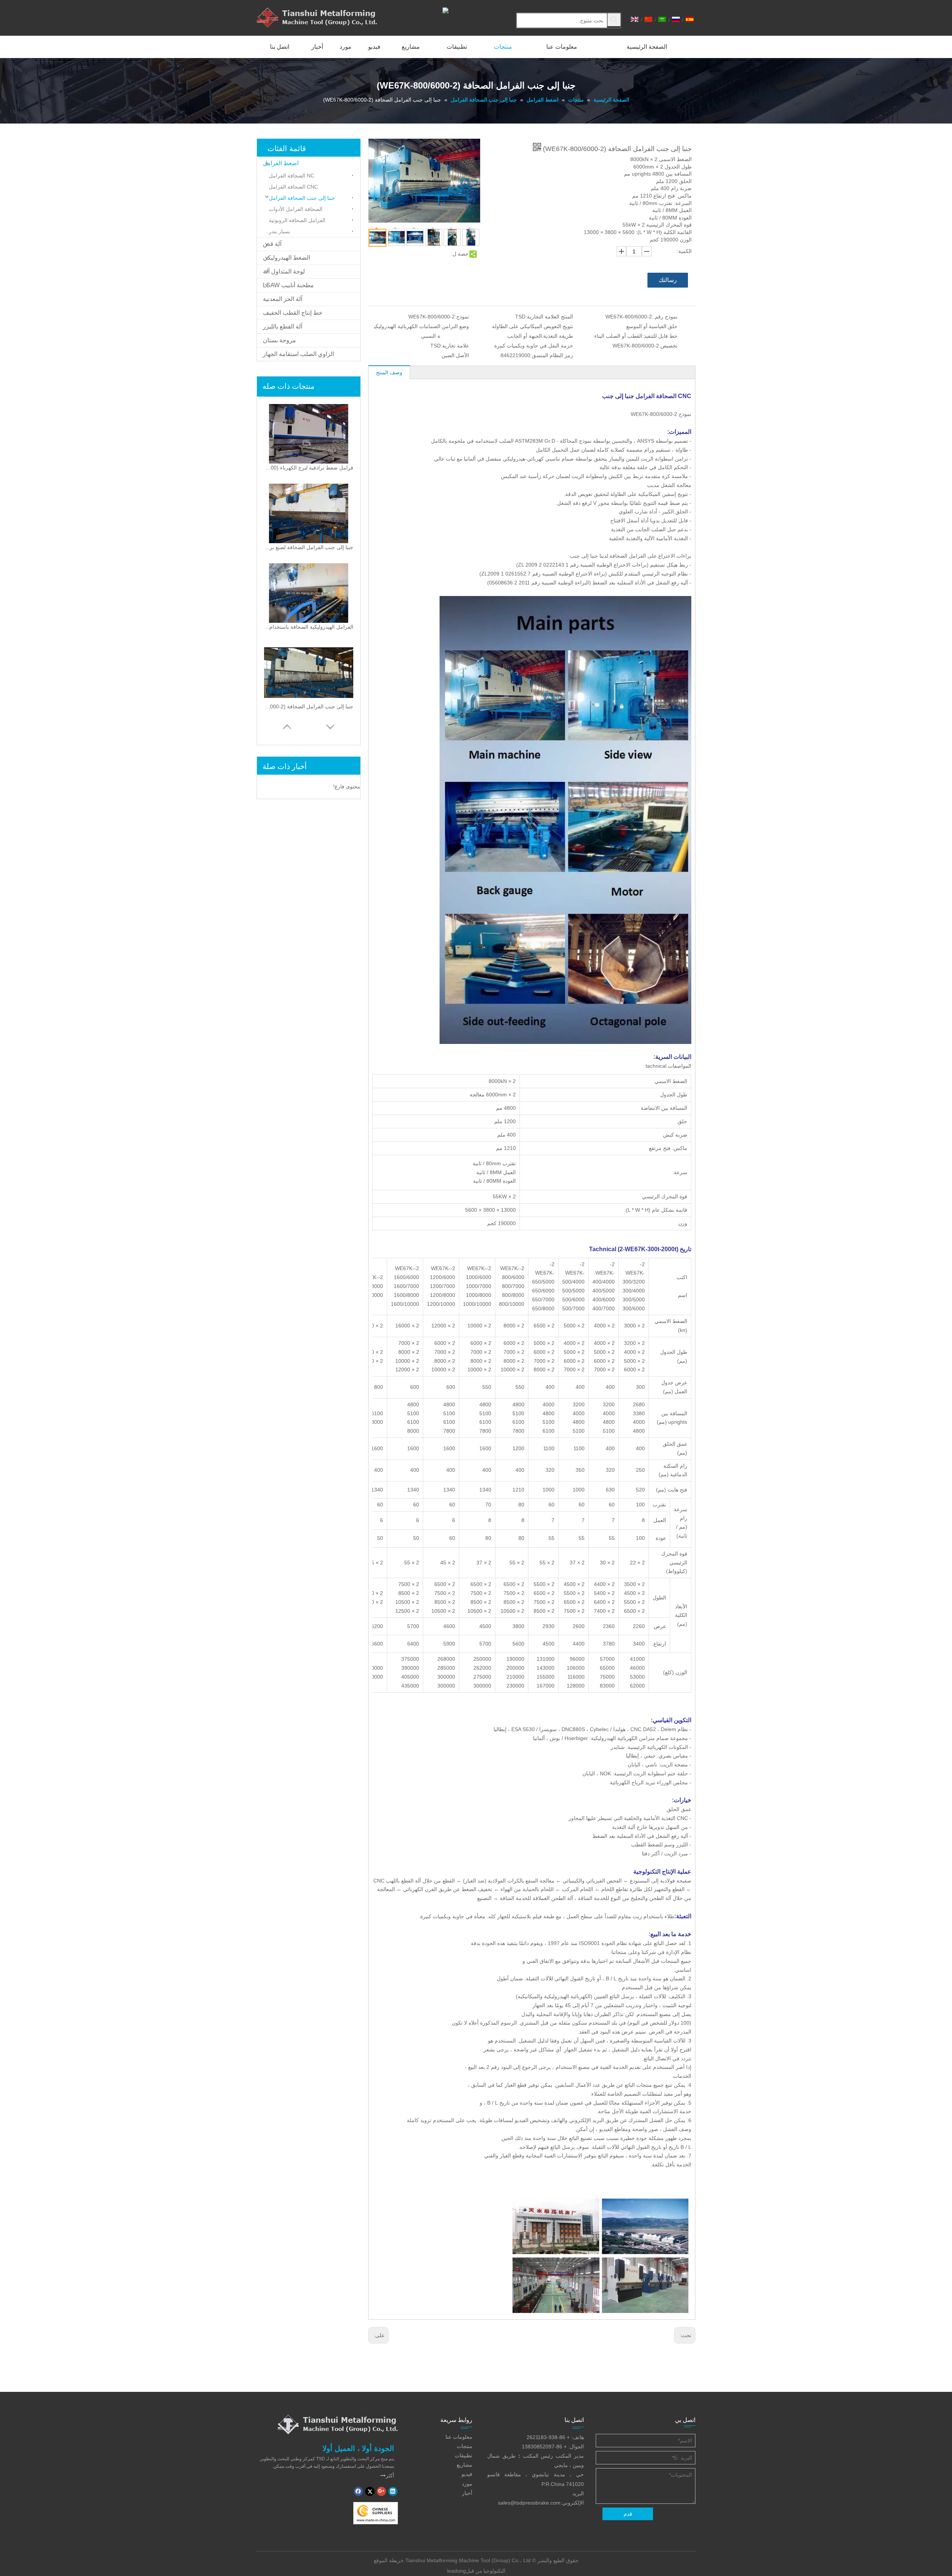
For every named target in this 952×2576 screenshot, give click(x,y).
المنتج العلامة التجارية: (549, 317)
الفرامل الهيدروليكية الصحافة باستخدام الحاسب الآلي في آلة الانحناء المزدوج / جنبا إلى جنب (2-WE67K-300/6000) (309, 627)
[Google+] (381, 2491)
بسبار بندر (279, 231)
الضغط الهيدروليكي (287, 258)
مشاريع (464, 2465)
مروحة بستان (279, 340)
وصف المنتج (389, 372)
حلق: (672, 326)
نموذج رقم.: (665, 317)
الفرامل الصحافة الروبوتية (297, 220)
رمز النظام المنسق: (552, 355)
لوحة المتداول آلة (284, 271)
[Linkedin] (393, 2491)
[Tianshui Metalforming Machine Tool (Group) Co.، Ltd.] (338, 2424)
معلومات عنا (459, 2437)
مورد (467, 2484)
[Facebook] (358, 2491)
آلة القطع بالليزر (283, 326)
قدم (628, 2514)
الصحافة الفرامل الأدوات (296, 209)
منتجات (464, 2446)
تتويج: (567, 326)
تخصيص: (668, 346)
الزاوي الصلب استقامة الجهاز (298, 354)
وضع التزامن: (455, 326)
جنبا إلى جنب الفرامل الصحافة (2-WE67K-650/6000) (309, 707)
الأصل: (462, 355)
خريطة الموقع (389, 2560)
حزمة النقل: (560, 346)
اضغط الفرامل (281, 163)
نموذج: (462, 317)
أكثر (387, 2476)
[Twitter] (370, 2491)
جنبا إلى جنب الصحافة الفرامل (302, 198)
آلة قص (272, 244)
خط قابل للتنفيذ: (660, 336)
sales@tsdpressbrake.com (529, 2503)
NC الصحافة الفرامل (292, 176)
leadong (456, 2571)
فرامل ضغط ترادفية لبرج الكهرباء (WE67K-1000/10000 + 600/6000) (309, 468)
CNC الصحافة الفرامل (293, 187)
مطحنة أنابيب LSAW (288, 285)
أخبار (467, 2493)
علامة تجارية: (455, 346)
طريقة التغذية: (557, 336)
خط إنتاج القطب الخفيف (293, 313)
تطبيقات (464, 2455)
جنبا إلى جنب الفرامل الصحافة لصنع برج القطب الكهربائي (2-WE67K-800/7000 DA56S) (309, 547)
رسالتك (668, 280)
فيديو (467, 2474)
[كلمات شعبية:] (614, 20)
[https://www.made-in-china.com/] (376, 2513)
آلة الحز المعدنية (283, 299)
